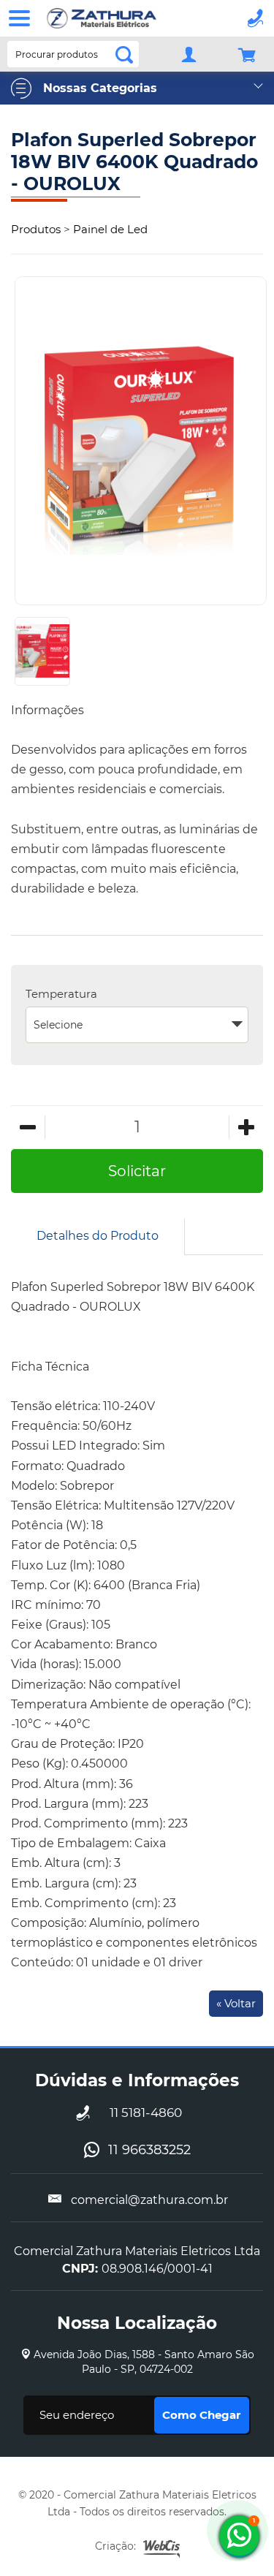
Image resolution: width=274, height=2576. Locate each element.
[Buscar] (118, 53)
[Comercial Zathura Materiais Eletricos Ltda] (102, 18)
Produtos (36, 229)
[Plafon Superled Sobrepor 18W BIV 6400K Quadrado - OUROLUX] (141, 440)
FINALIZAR (252, 54)
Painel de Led (110, 229)
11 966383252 (149, 2150)
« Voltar (236, 2003)
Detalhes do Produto (98, 1236)
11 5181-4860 (146, 2113)
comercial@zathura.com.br (149, 2200)
